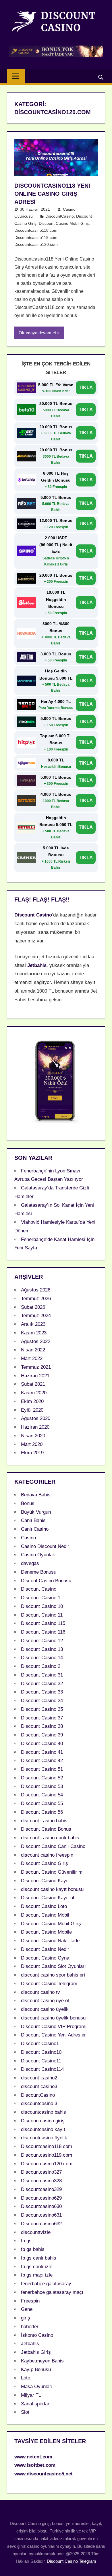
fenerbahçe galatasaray (46, 2284)
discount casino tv (40, 1992)
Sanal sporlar (35, 2404)
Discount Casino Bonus (46, 1829)
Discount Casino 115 (43, 1623)
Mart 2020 (32, 1444)
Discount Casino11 (41, 2061)
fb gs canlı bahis (39, 2258)
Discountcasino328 (41, 2181)
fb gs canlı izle (37, 2267)
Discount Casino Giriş (45, 1863)
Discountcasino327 (41, 2172)
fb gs (26, 2241)
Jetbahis (30, 2344)
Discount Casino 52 (42, 1778)
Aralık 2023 (33, 1324)
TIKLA (86, 387)
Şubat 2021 (33, 1384)
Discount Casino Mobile (46, 1932)
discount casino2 (39, 2078)
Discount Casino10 (41, 2052)
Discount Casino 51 (42, 1769)
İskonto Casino (37, 2335)
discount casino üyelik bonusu (53, 2018)
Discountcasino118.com (36, 230)
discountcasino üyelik (44, 2138)
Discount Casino (39, 1589)
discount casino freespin (47, 1855)
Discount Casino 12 (42, 1641)
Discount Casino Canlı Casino (53, 1846)
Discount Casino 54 (42, 1795)
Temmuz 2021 (36, 1367)
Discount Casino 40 (42, 1744)
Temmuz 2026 (36, 1299)
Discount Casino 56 (42, 1812)
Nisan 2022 (33, 1350)
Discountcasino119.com (36, 237)
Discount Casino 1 (41, 1598)
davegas (30, 1563)
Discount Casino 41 (42, 1752)
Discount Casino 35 (42, 1709)
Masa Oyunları (37, 2387)
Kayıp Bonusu (36, 2369)
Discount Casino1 (40, 2044)
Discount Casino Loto (44, 1906)
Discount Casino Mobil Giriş (64, 223)
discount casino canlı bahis (50, 1838)
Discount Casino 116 (43, 1632)
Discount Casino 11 (42, 1615)
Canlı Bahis (33, 1520)
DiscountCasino (60, 216)
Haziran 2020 (35, 1427)
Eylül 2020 (32, 1410)
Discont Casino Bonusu (46, 1581)
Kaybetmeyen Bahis (42, 2361)
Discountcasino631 (41, 2215)
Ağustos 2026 (36, 1290)
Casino (28, 1538)
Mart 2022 (32, 1358)
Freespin (30, 2301)
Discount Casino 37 (42, 1718)
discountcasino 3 (39, 2103)
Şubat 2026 (33, 1307)
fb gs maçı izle (37, 2275)
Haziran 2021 (35, 1376)
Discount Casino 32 (42, 1684)
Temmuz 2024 (36, 1316)
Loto (26, 2378)
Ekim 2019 (32, 1453)
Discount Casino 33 (42, 1692)
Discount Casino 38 (42, 1726)
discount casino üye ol (45, 2001)
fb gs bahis (33, 2249)
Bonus (28, 1503)
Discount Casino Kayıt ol (48, 1898)
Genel (27, 2309)
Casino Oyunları (38, 1555)
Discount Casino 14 (42, 1658)
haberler (30, 2327)
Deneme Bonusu (39, 1572)
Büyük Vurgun (36, 1512)
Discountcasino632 (41, 2224)
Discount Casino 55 (42, 1803)
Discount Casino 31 (42, 1675)
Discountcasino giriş (43, 2121)
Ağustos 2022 (36, 1341)
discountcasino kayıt (43, 2129)
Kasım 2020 (34, 1393)
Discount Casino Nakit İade (50, 1941)
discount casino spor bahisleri (53, 1975)
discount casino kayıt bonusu (52, 1889)
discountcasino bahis (44, 2112)
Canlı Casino (35, 1529)
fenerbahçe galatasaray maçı (52, 2292)
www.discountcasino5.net (44, 2474)
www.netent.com (33, 2457)
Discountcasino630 (41, 2206)
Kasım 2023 (34, 1333)
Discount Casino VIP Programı (54, 2027)
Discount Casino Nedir (45, 1949)
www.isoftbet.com (35, 2465)
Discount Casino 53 (42, 1786)
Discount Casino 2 (41, 1666)
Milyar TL (31, 2395)
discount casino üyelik (45, 2009)
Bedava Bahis (36, 1495)
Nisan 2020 (33, 1436)
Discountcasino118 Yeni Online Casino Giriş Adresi (52, 194)
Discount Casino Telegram (49, 1984)
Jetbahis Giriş (36, 2352)
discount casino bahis (44, 1821)
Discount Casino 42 (42, 1761)
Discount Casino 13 (42, 1649)
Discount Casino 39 (42, 1735)
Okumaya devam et (37, 333)
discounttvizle (36, 2232)
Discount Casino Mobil (45, 1915)
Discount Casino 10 (42, 1606)
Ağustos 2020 (36, 1418)
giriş (26, 2318)
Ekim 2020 (32, 1401)
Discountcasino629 (41, 2198)
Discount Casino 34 (42, 1701)
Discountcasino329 (41, 2189)
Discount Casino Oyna (45, 1958)
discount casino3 (39, 2086)
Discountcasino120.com (36, 244)
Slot (25, 2412)
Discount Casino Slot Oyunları (53, 1966)
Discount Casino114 (42, 2069)
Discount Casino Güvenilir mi (52, 1872)
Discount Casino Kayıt (45, 1881)
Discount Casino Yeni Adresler (53, 2035)
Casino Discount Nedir (45, 1546)
